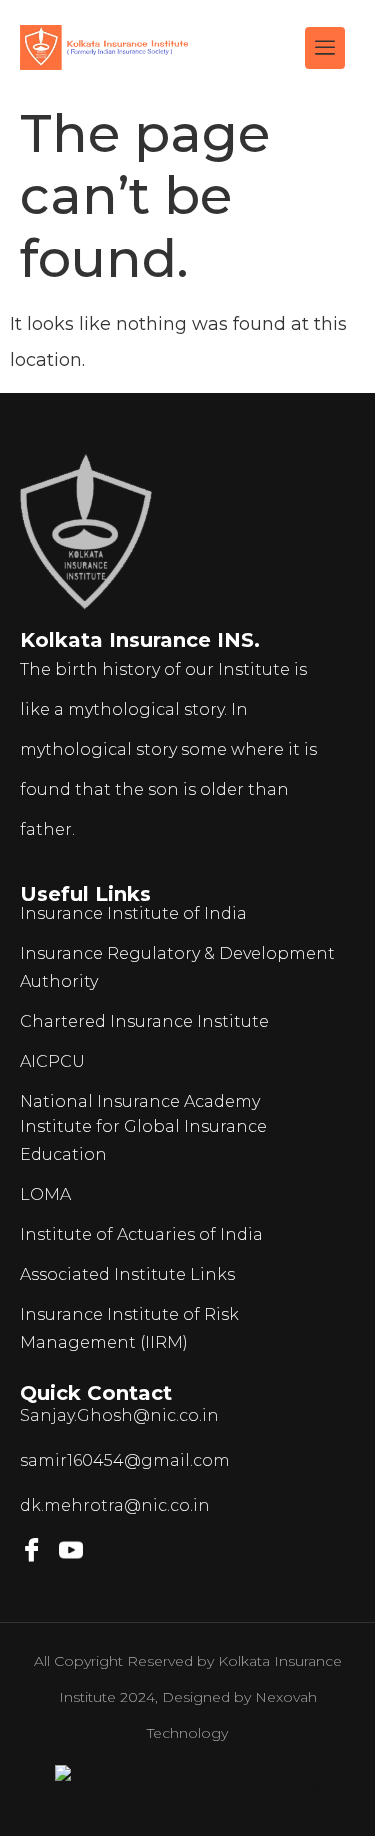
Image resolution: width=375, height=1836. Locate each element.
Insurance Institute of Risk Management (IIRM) (129, 1328)
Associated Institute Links (127, 1274)
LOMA (45, 1194)
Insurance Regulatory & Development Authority (177, 967)
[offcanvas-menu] (325, 48)
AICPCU (52, 1061)
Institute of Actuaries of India (141, 1234)
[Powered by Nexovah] (188, 1783)
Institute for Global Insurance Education (143, 1140)
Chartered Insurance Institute (144, 1021)
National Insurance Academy (140, 1101)
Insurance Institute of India (133, 913)
